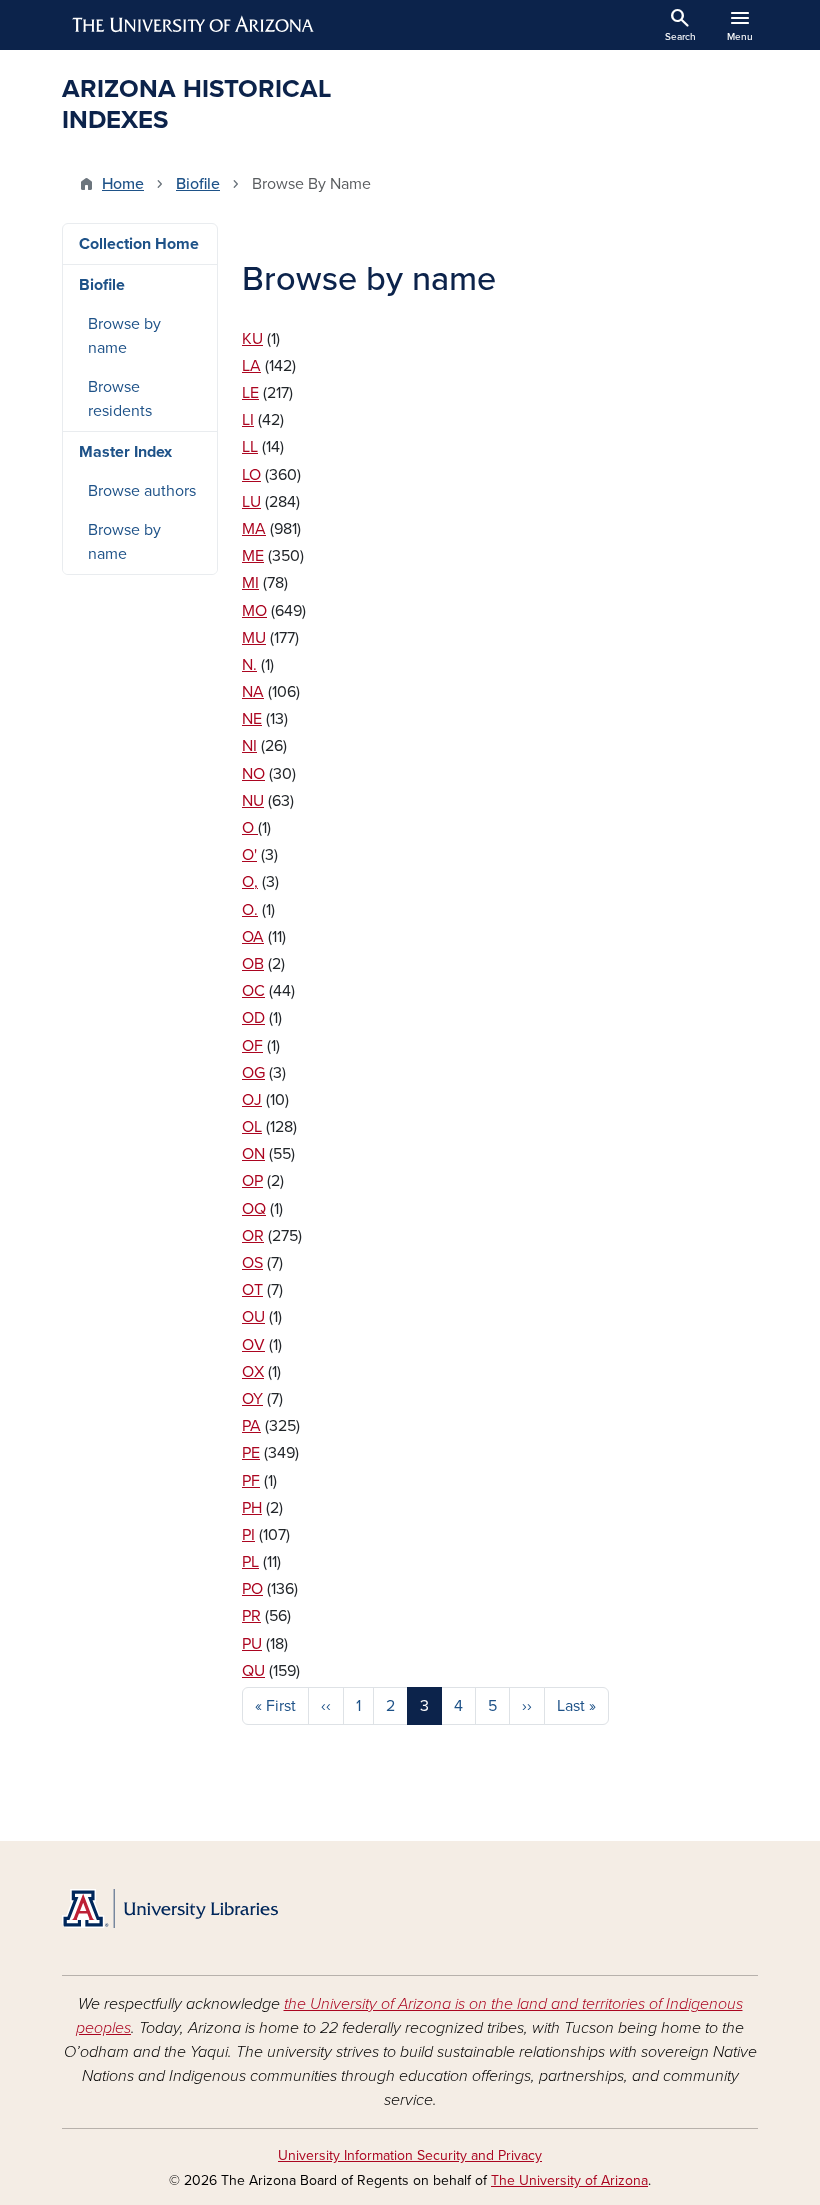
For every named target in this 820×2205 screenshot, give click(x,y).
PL (250, 1562)
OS (252, 1263)
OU (253, 1317)
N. (249, 665)
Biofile (198, 184)
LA (251, 366)
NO (253, 774)
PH (252, 1508)
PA (251, 1426)
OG (253, 1073)
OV (253, 1345)
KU (252, 339)
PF (251, 1481)
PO (252, 1589)
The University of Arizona (569, 2180)
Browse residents (120, 399)
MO (254, 611)
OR (253, 1236)
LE (250, 393)
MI (250, 583)
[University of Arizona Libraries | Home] (170, 1908)
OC (253, 991)
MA (254, 529)
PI (248, 1535)
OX (253, 1372)
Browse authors (142, 491)
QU (253, 1671)
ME (253, 556)
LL (250, 447)
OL (252, 1127)
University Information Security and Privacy (410, 2155)
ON (253, 1154)
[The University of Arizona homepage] (194, 25)
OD (253, 1018)
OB (253, 964)
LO (251, 475)
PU (252, 1644)
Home (123, 184)
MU (254, 638)
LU (251, 502)
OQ (254, 1209)
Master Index (125, 452)
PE (251, 1453)
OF (252, 1046)
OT (252, 1290)
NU (253, 801)
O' (249, 855)
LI (248, 420)
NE (252, 719)
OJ (252, 1100)
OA (253, 937)
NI (249, 746)
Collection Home (139, 244)
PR (251, 1616)
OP (252, 1181)
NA (253, 692)
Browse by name (124, 336)
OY (252, 1399)
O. (250, 910)
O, (250, 882)
